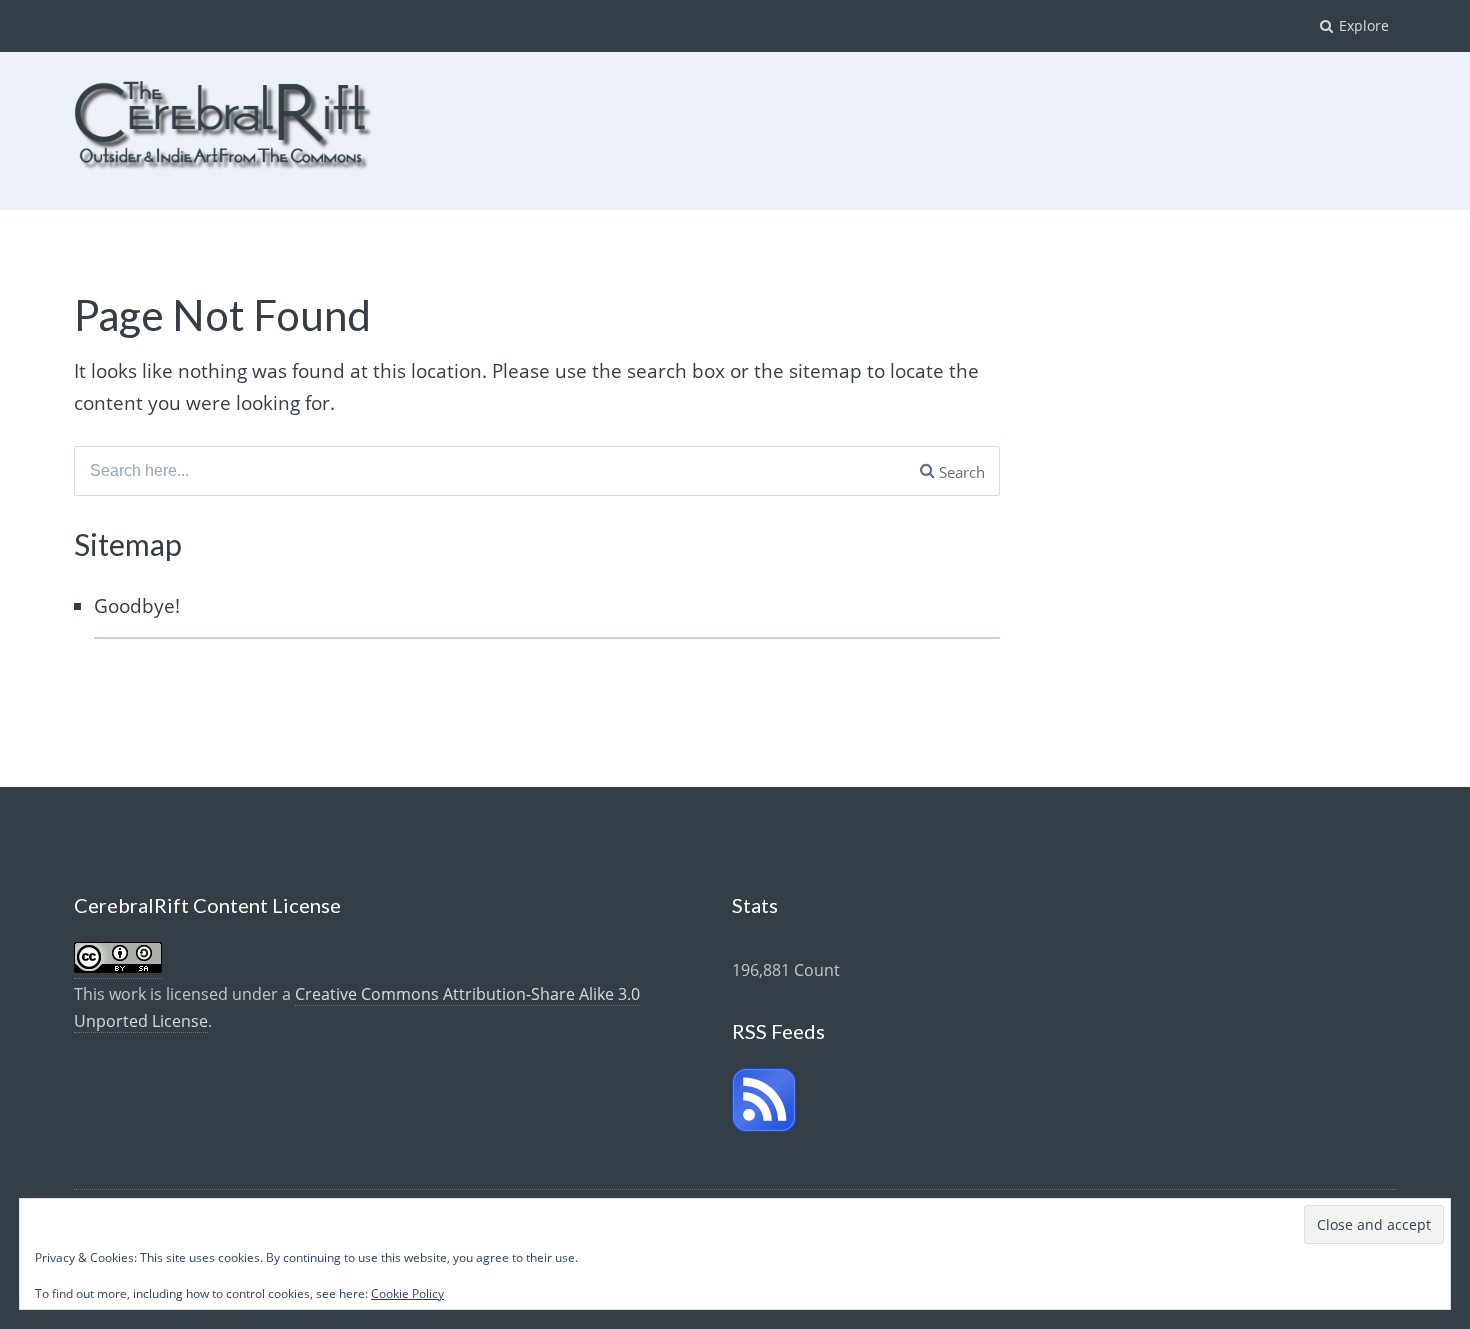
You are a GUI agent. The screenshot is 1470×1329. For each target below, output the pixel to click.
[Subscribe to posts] (764, 1126)
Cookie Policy (407, 1293)
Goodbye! (137, 606)
